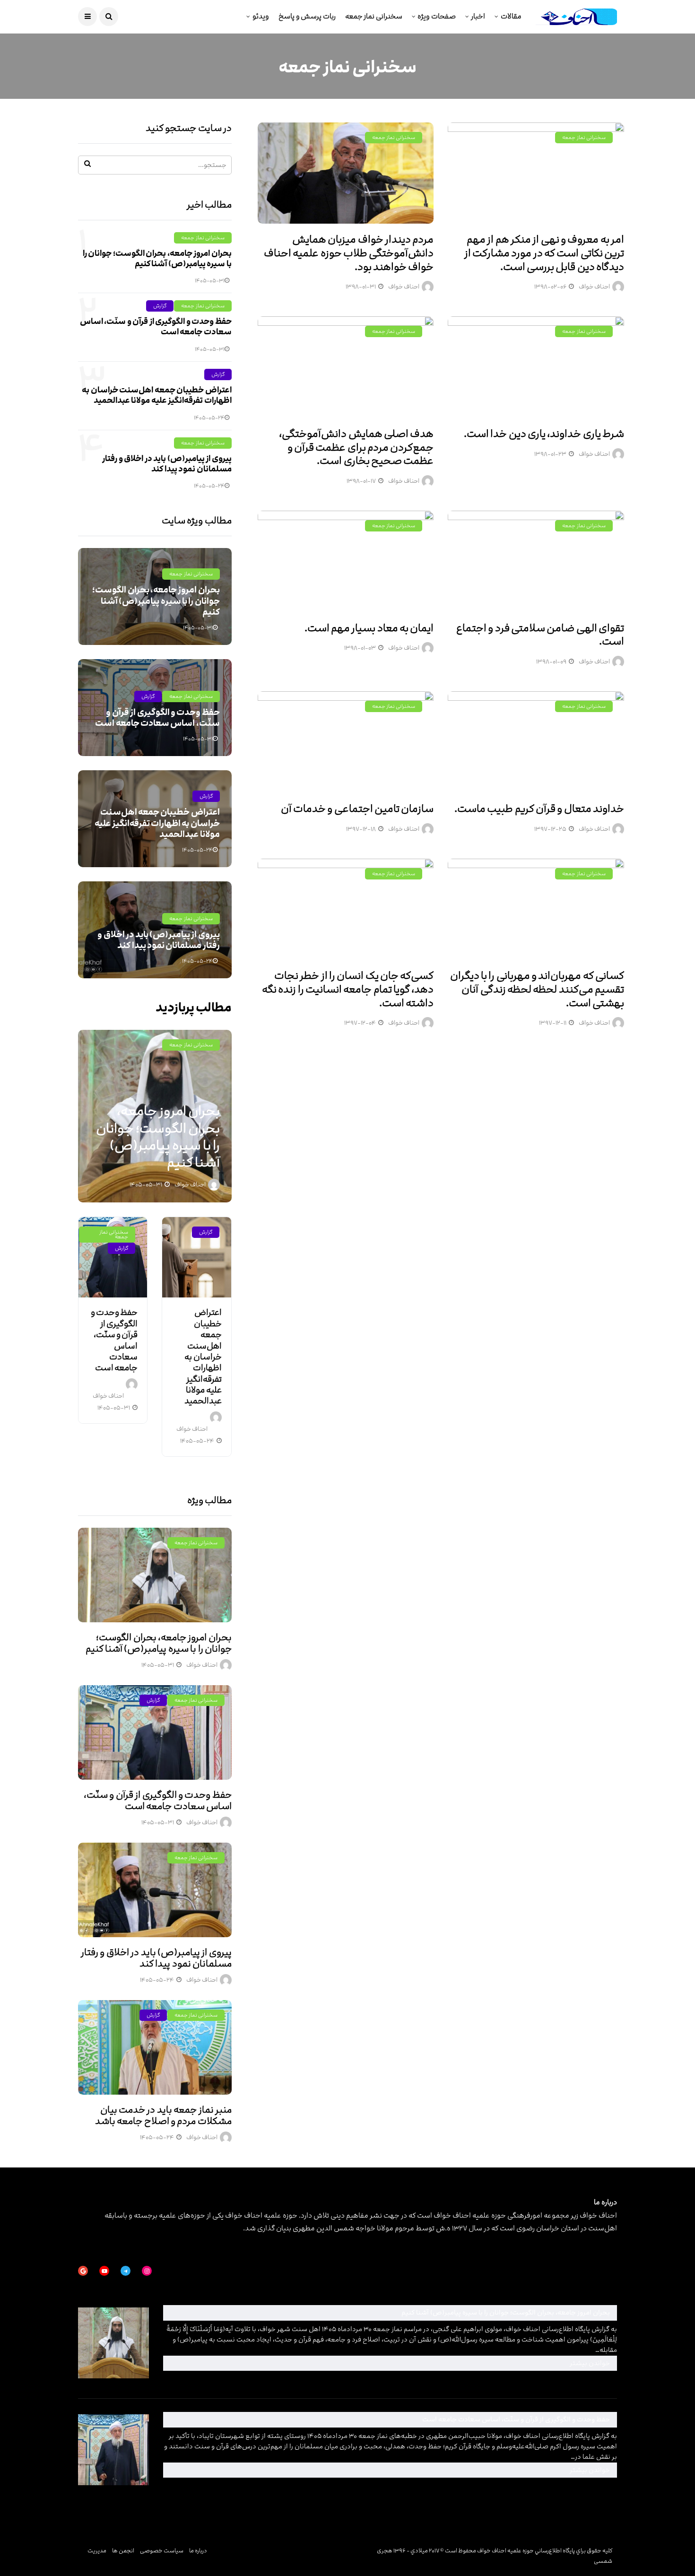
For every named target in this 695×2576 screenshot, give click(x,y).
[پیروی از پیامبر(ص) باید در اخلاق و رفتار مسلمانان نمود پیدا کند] (155, 1890)
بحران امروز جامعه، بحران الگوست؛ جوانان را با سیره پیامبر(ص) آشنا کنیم (157, 259)
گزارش (160, 306)
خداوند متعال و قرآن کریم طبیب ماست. (539, 809)
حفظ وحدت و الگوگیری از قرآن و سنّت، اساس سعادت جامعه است (156, 327)
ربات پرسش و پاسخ (307, 16)
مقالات (511, 16)
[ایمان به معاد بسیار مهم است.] (346, 561)
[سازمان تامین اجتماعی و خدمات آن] (346, 742)
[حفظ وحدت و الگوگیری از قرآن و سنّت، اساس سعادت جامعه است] (113, 1257)
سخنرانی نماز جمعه (374, 16)
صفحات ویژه (437, 16)
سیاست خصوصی (162, 2550)
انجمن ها (123, 2550)
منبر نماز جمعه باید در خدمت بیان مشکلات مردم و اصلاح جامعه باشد (163, 2115)
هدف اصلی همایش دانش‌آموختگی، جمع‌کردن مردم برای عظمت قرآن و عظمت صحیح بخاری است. (356, 447)
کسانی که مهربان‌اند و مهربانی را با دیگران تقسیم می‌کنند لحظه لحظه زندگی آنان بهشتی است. (537, 989)
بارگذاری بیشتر (603, 1059)
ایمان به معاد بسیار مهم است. (369, 628)
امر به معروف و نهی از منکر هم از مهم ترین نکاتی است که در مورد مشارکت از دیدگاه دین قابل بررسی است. (544, 253)
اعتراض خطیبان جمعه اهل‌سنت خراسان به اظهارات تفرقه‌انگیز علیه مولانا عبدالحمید (156, 395)
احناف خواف (594, 287)
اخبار (478, 16)
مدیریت (97, 2550)
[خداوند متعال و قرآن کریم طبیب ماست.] (536, 742)
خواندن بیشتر (485, 2363)
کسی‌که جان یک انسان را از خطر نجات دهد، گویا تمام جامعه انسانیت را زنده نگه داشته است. (348, 989)
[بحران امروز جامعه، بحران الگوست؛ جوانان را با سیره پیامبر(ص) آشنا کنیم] (155, 1575)
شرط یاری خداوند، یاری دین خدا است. (544, 434)
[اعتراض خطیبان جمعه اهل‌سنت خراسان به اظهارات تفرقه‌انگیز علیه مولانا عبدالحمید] (196, 1257)
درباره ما (198, 2550)
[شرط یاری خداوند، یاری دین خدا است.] (536, 367)
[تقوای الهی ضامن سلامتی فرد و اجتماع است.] (536, 561)
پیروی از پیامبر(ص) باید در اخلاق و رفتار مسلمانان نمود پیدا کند (167, 464)
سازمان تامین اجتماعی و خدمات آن (357, 809)
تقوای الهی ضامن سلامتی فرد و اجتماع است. (540, 635)
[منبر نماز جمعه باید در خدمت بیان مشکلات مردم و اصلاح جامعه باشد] (155, 2047)
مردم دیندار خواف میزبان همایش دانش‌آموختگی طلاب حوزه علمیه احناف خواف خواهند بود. (349, 253)
